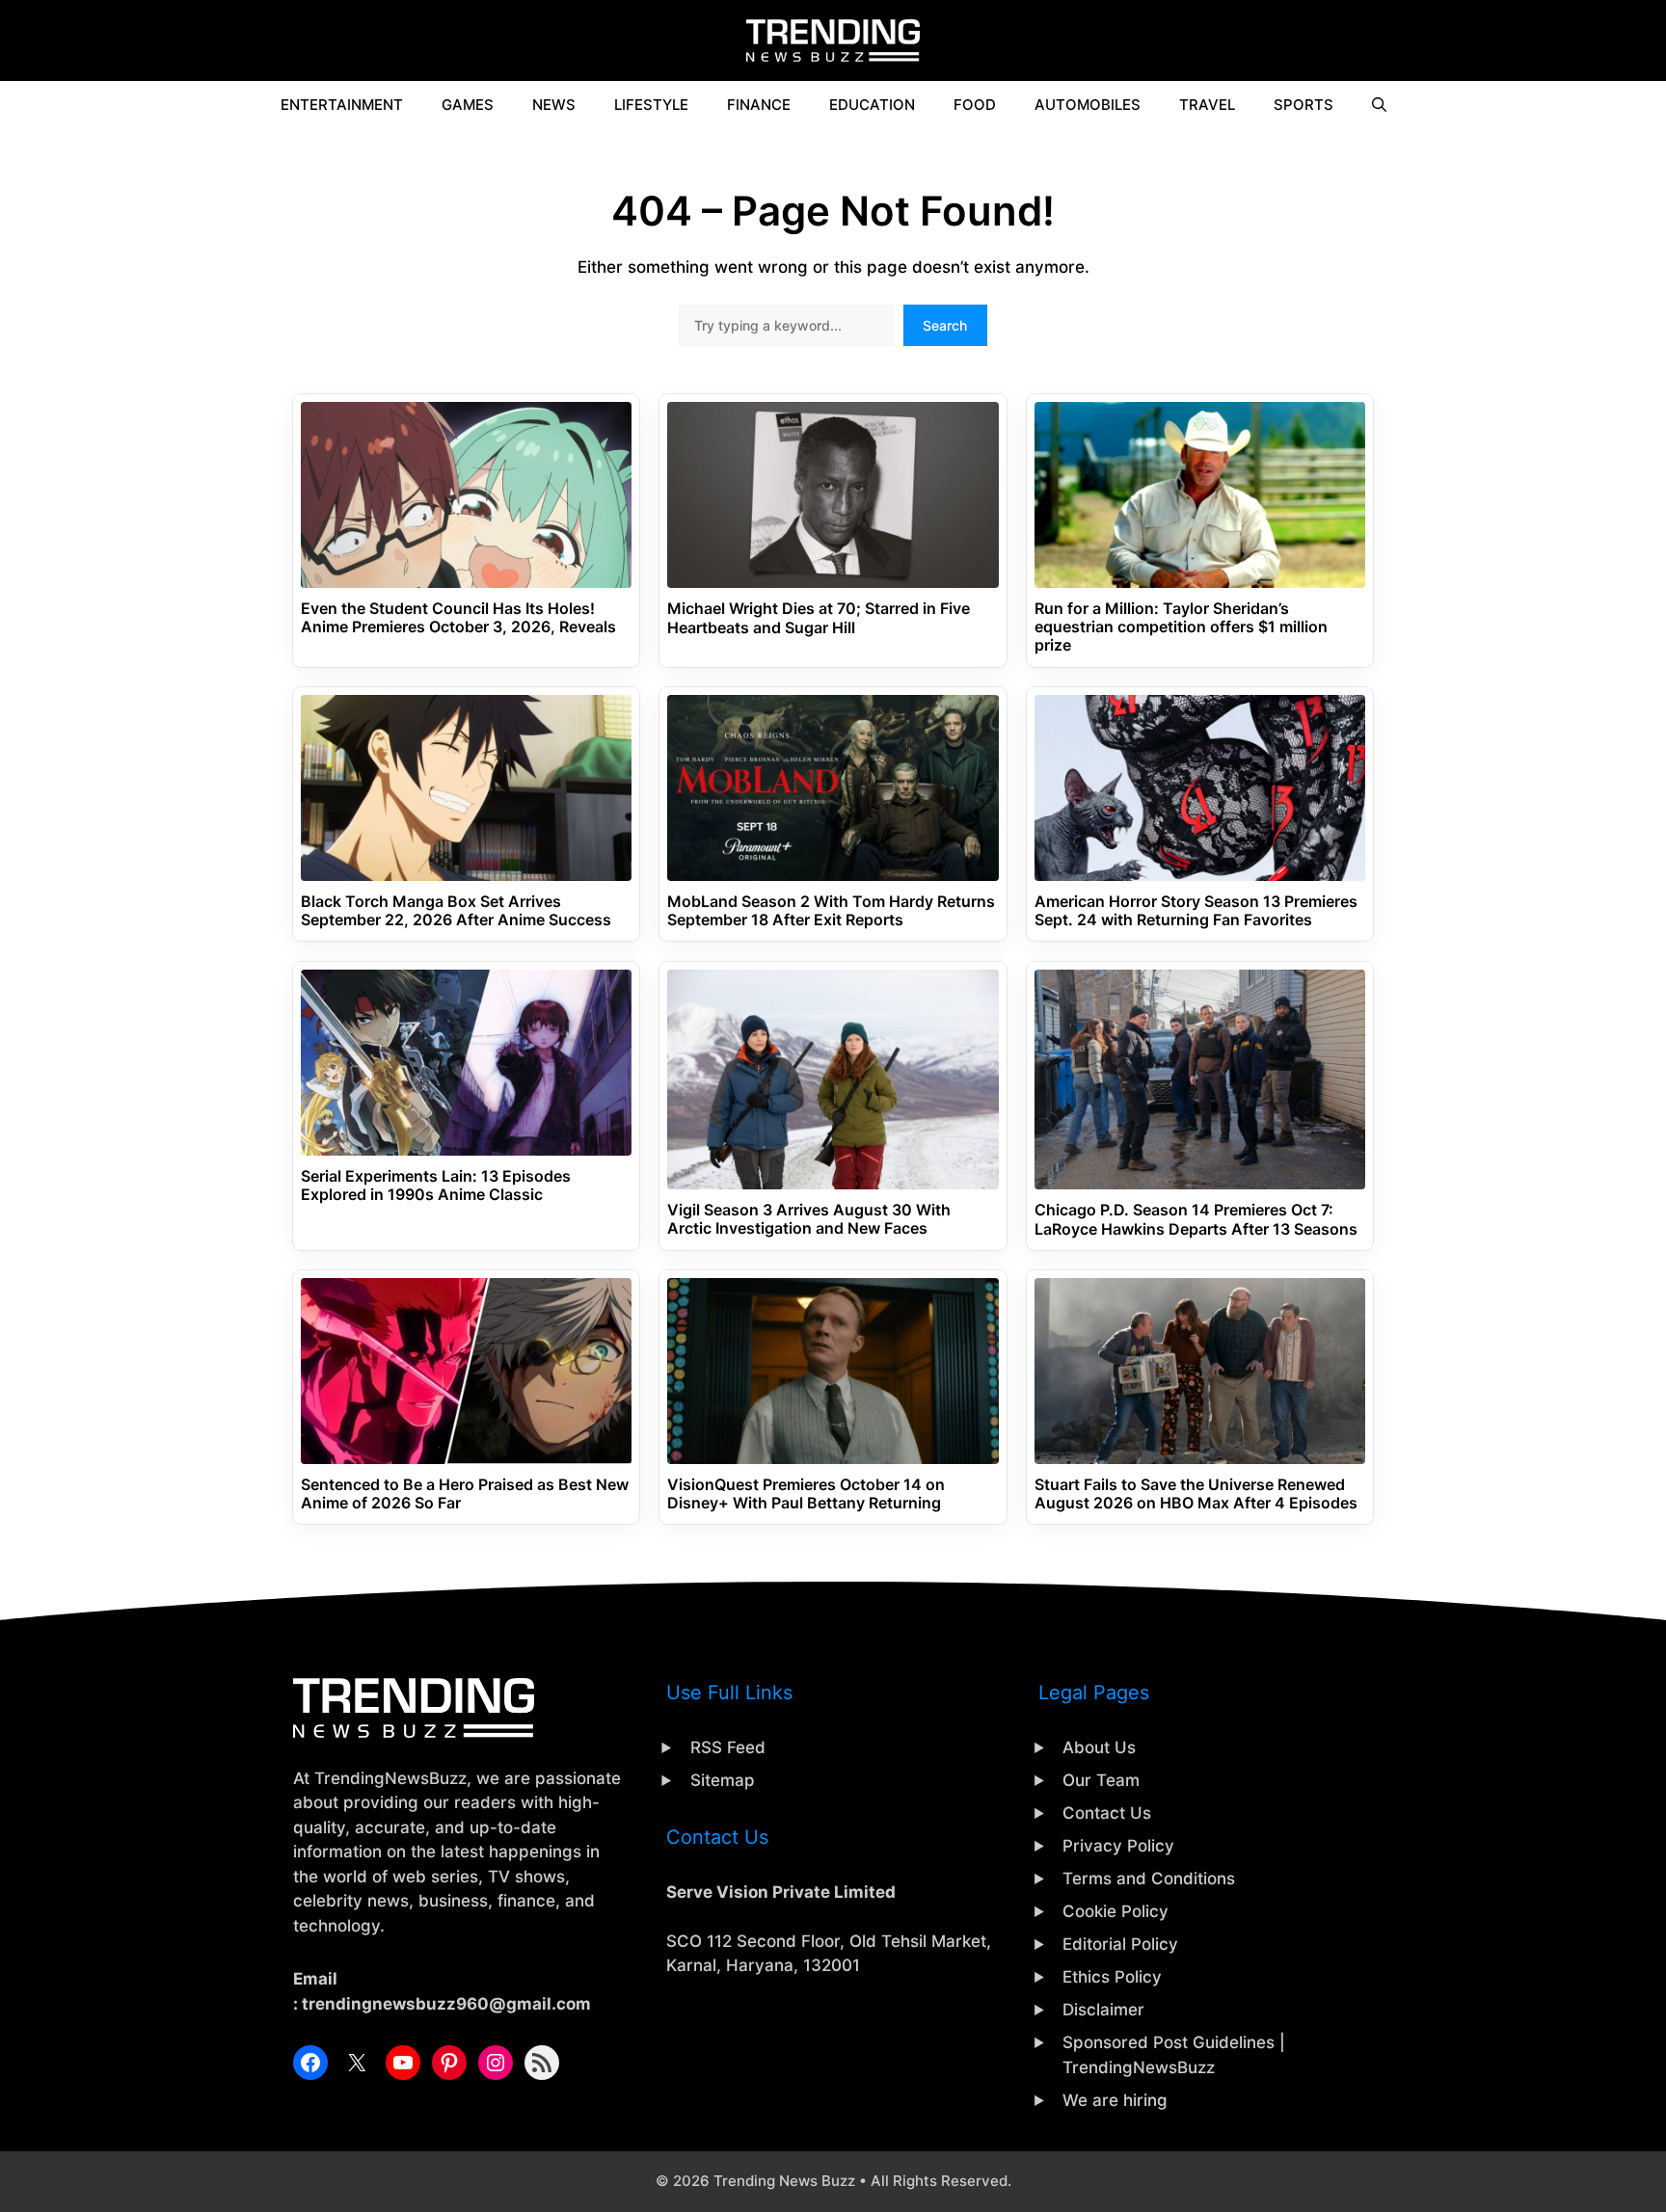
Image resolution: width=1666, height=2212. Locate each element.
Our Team (1101, 1780)
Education (872, 105)
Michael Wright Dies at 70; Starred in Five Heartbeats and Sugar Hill (819, 618)
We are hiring (1115, 2100)
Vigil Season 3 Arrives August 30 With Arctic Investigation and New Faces (809, 1219)
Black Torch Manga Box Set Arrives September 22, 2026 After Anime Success (456, 911)
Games (468, 105)
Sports (1303, 105)
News (554, 105)
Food (975, 105)
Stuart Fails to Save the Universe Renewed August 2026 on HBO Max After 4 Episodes (1196, 1494)
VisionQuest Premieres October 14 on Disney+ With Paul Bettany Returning (806, 1494)
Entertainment (342, 105)
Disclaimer (1103, 2010)
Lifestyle (651, 105)
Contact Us (1107, 1813)
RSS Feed (728, 1747)
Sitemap (723, 1780)
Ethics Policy (1112, 1977)
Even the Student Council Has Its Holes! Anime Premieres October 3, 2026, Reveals (458, 618)
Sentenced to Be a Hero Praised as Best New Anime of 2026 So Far (465, 1494)
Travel (1207, 105)
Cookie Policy (1115, 1911)
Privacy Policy (1118, 1846)
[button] (1379, 105)
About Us (1099, 1747)
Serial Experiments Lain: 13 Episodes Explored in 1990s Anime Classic (436, 1186)
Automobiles (1088, 105)
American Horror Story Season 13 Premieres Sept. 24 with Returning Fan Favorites (1196, 911)
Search (945, 325)
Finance (759, 105)
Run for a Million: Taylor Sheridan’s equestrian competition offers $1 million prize (1181, 627)
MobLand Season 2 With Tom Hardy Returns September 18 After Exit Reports (831, 911)
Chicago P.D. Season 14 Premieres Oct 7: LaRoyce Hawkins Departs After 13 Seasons (1196, 1219)
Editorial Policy (1120, 1944)
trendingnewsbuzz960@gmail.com (446, 2004)
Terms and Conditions (1149, 1879)
